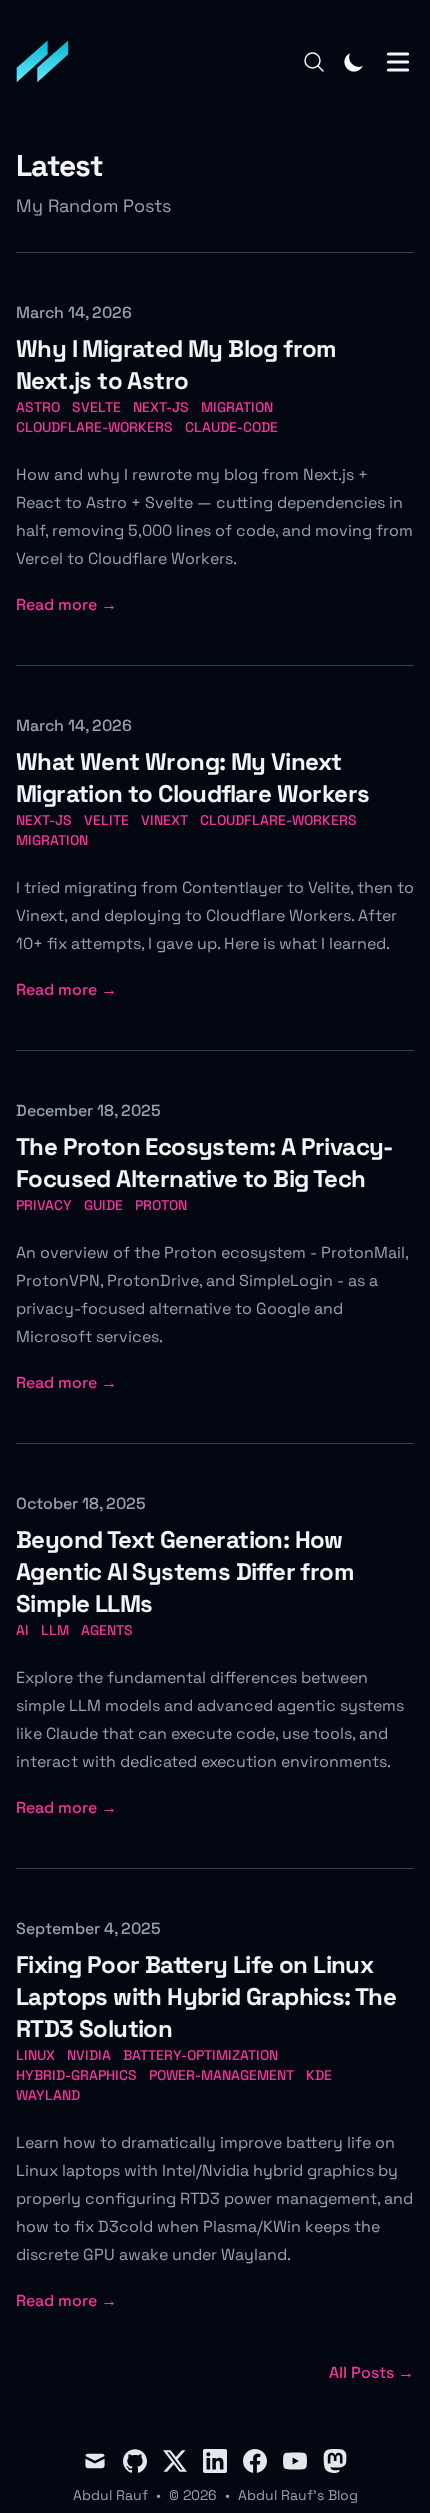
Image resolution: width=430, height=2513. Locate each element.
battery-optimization (200, 2055)
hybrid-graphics (76, 2075)
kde (319, 2075)
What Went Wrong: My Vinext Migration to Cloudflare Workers (192, 777)
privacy (44, 1205)
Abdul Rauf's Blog (298, 2495)
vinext (164, 820)
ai (22, 1630)
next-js (161, 407)
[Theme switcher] (354, 62)
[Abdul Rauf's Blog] (49, 62)
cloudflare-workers (94, 427)
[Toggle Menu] (398, 62)
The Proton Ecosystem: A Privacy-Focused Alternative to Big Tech (204, 1162)
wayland (48, 2095)
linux (35, 2055)
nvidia (89, 2055)
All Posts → (371, 2372)
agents (107, 1630)
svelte (96, 407)
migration (237, 407)
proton (161, 1205)
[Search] (314, 62)
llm (55, 1630)
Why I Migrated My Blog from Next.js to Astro (176, 364)
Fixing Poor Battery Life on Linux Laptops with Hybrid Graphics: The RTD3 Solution (206, 1996)
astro (38, 407)
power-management (221, 2075)
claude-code (231, 427)
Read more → (66, 604)
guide (103, 1205)
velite (106, 820)
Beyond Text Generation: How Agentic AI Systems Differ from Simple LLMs (185, 1571)
